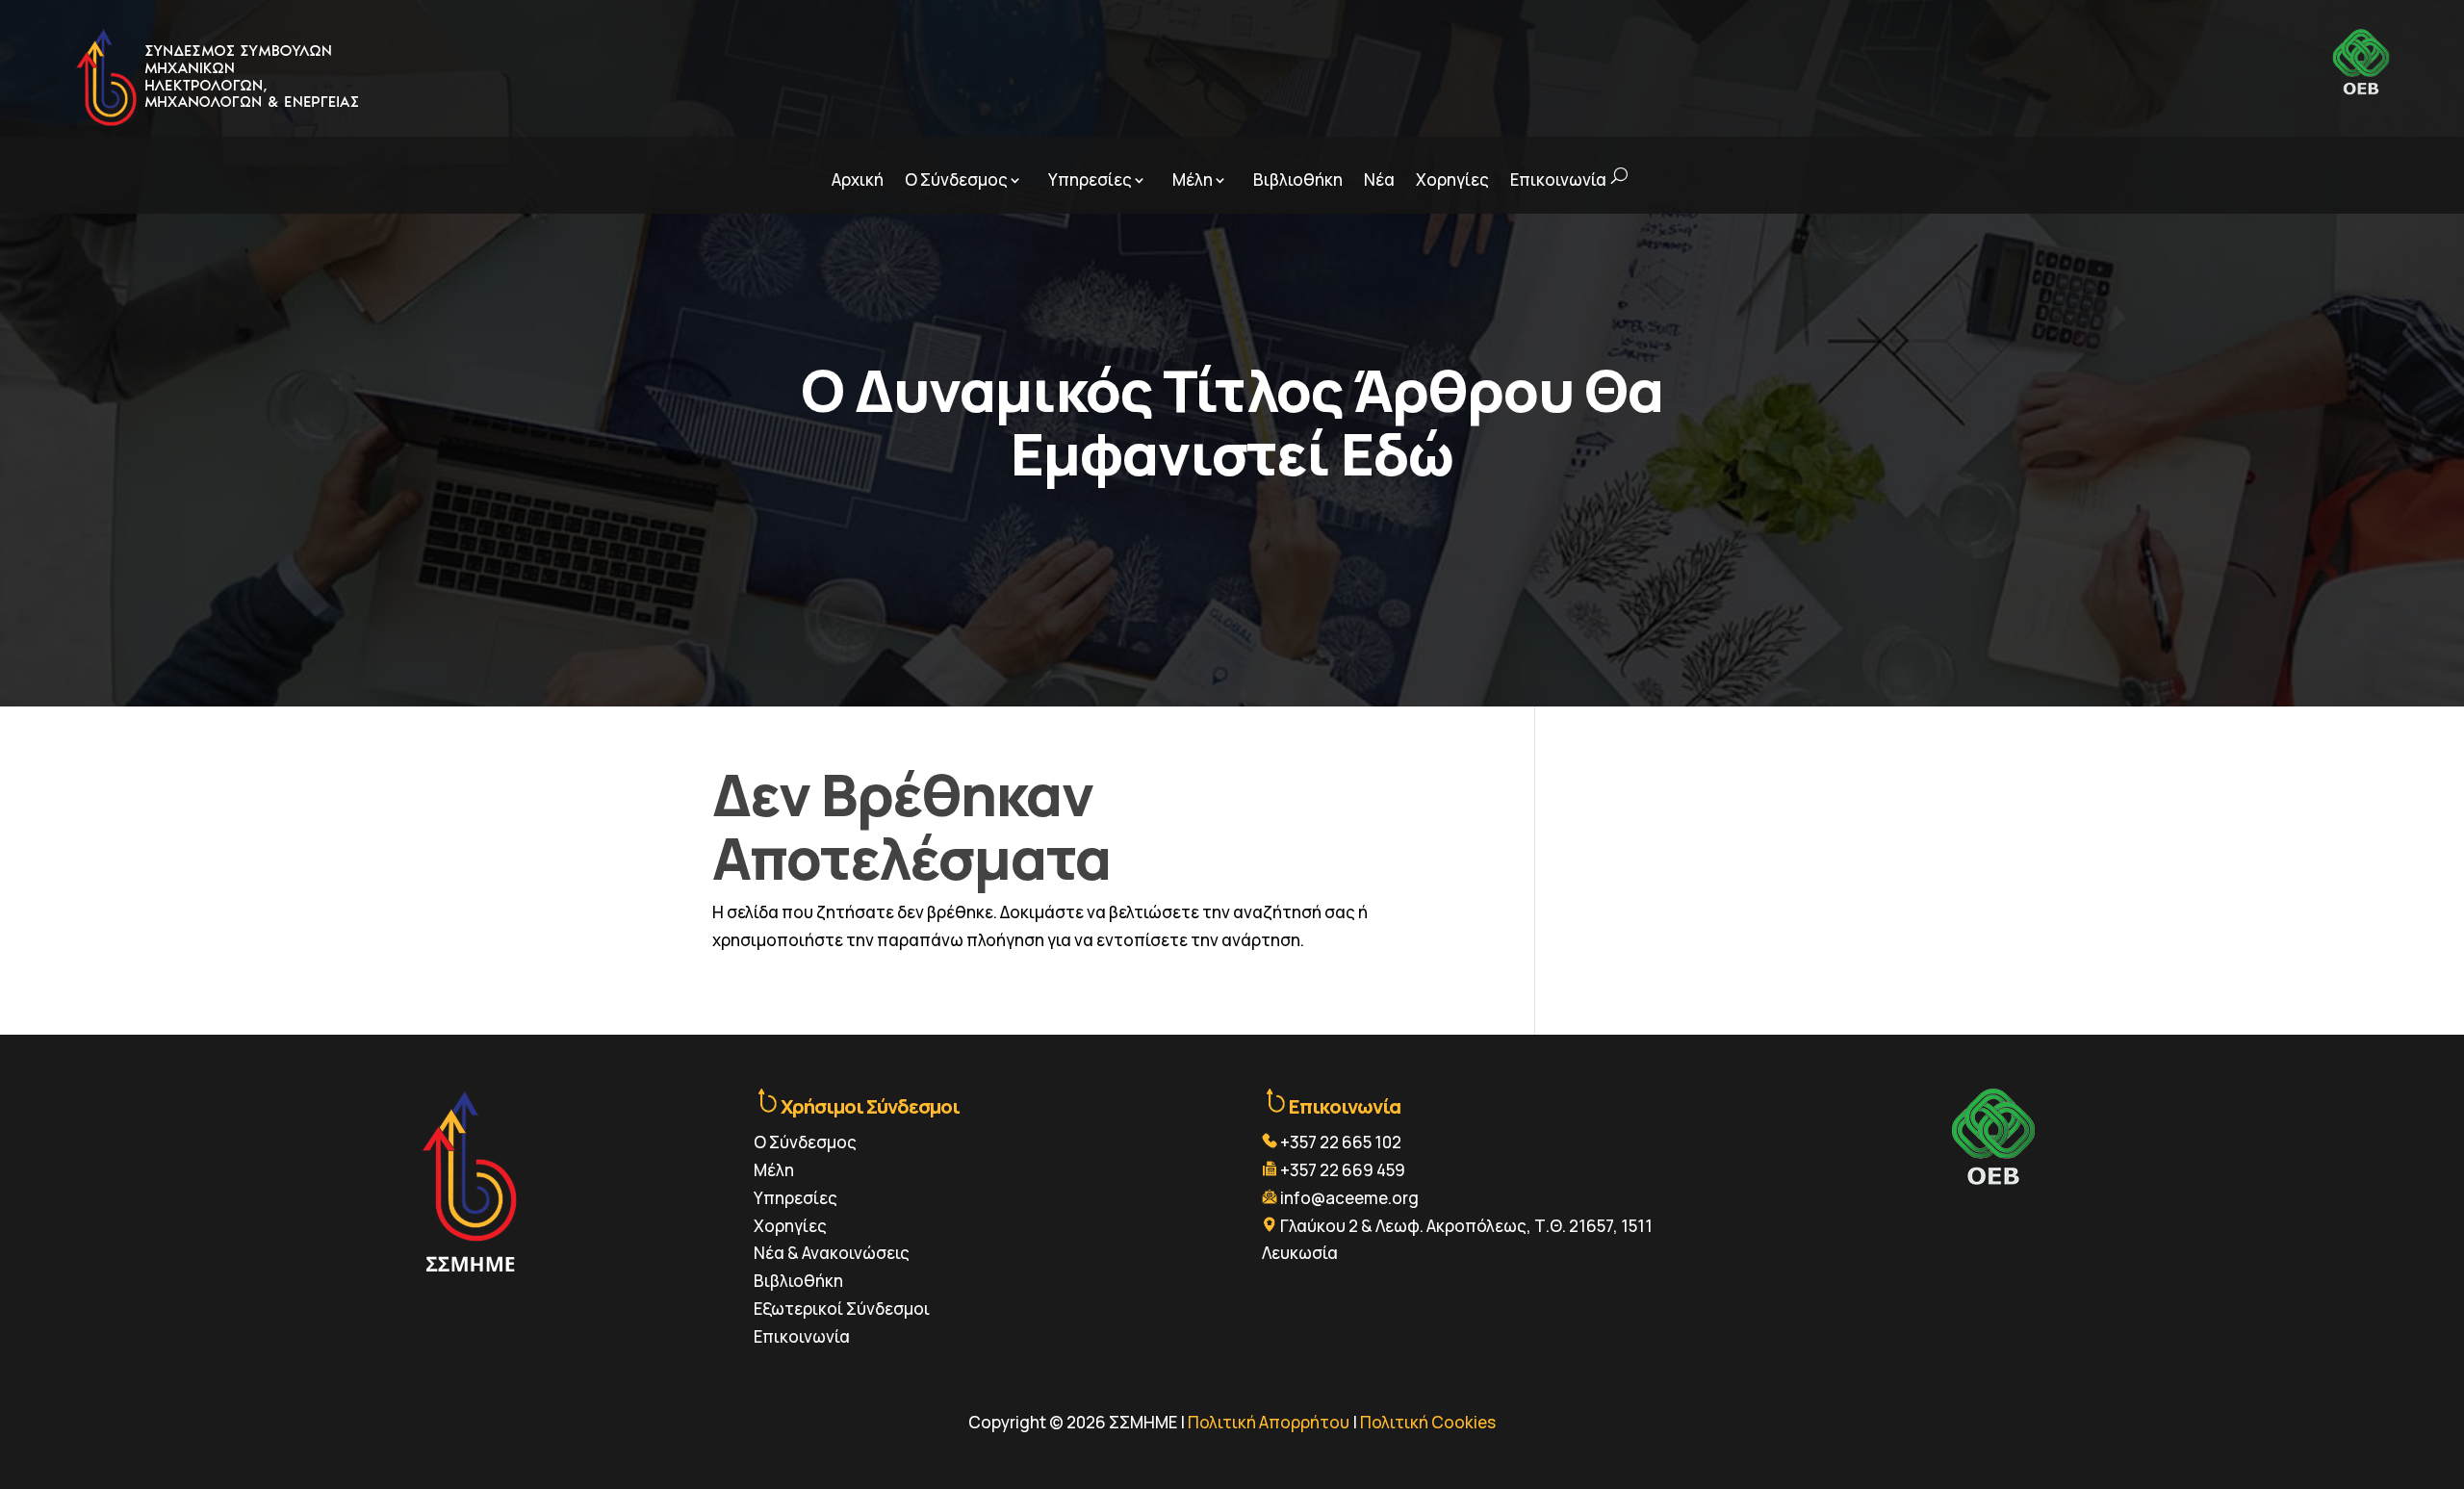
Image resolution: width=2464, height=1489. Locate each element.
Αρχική (858, 180)
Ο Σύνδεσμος (956, 180)
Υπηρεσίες (1090, 180)
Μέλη (1193, 180)
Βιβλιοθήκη (1298, 180)
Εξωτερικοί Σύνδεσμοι (842, 1309)
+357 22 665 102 (1341, 1142)
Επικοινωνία (1558, 180)
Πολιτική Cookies (1428, 1422)
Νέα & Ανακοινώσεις (832, 1253)
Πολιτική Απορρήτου (1269, 1422)
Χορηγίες (1452, 180)
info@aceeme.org (1349, 1198)
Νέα (1379, 180)
